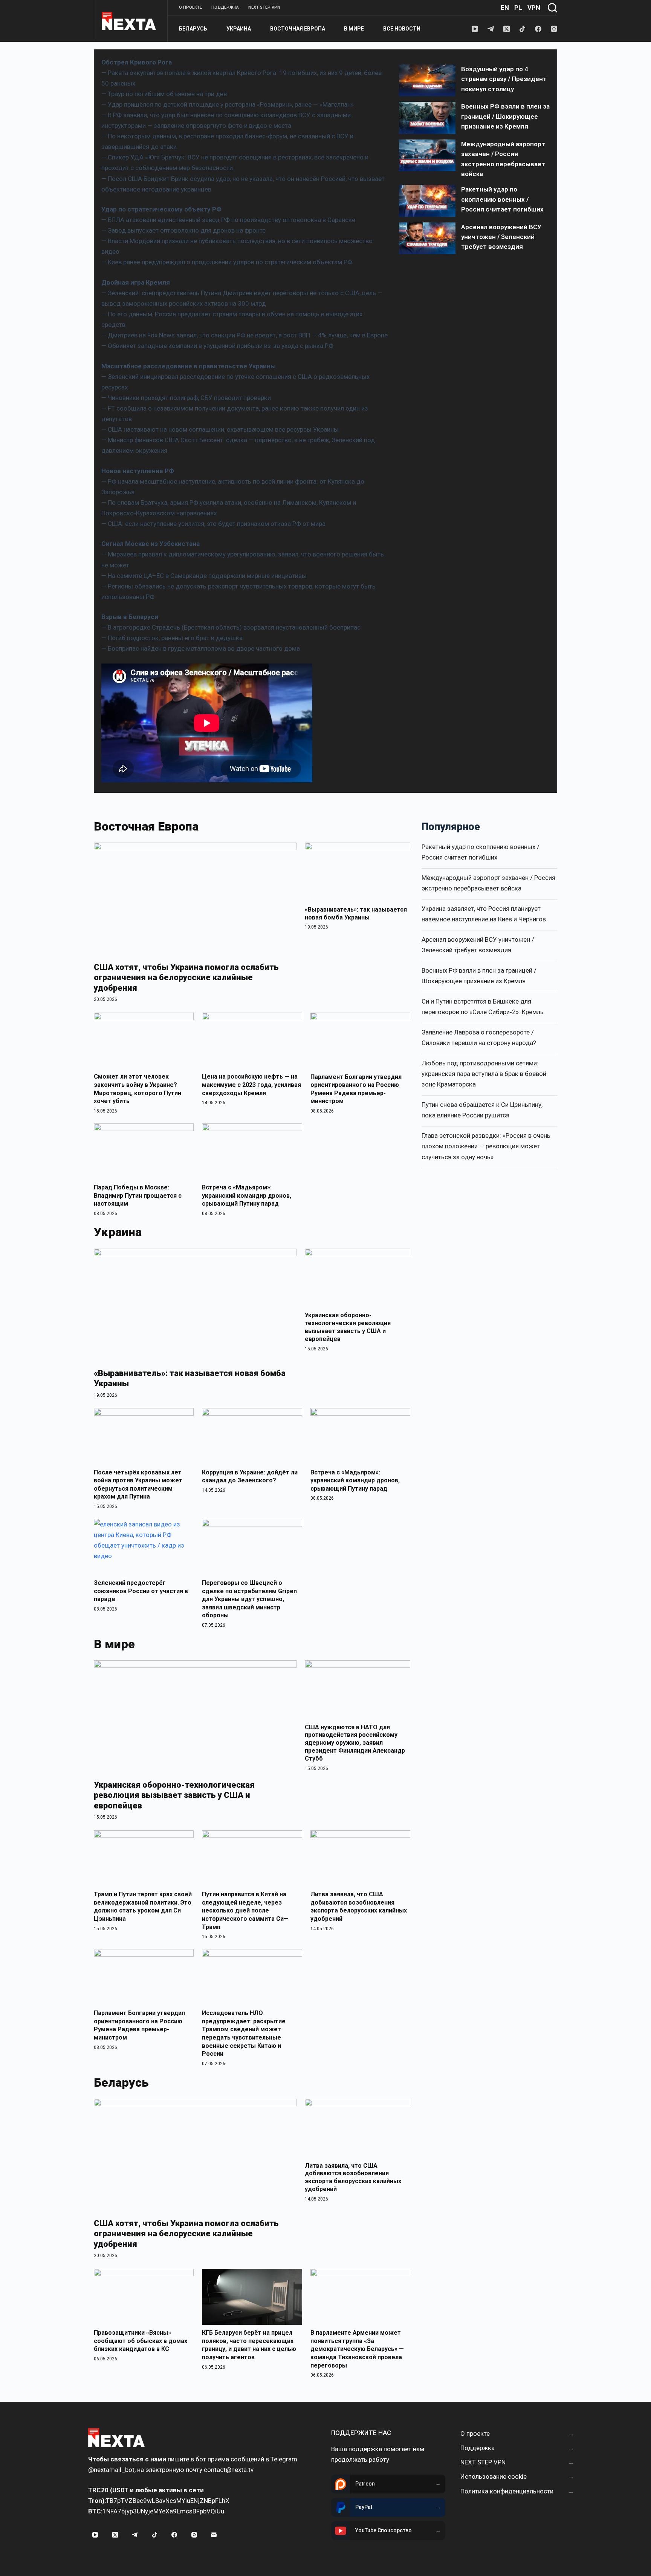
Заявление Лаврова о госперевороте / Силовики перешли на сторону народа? (479, 1037)
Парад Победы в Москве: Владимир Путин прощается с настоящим (138, 1195)
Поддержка (225, 7)
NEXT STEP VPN (264, 7)
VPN (534, 8)
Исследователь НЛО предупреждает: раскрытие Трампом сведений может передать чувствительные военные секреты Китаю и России (244, 2033)
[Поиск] (552, 8)
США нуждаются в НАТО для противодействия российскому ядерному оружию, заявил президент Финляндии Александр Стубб (355, 1743)
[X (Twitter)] (507, 29)
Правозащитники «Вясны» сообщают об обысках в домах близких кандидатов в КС (141, 2341)
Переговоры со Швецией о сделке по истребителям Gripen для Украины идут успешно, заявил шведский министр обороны (249, 1599)
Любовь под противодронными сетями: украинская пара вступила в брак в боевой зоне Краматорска (484, 1074)
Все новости (402, 29)
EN (505, 8)
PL (518, 8)
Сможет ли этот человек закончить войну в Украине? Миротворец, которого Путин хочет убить (138, 1089)
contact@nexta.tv (229, 2470)
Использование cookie (494, 2476)
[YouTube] (475, 29)
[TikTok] (522, 29)
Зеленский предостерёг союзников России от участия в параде (141, 1591)
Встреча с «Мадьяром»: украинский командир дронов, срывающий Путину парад (247, 1195)
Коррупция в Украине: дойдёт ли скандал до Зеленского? (250, 1476)
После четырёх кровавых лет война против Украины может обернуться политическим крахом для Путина (138, 1485)
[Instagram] (554, 29)
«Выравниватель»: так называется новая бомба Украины (356, 913)
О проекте (190, 7)
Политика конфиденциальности (507, 2491)
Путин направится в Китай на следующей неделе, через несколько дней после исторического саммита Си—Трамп (245, 1910)
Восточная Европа (298, 29)
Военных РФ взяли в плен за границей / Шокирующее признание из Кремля (479, 976)
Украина (239, 29)
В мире (354, 29)
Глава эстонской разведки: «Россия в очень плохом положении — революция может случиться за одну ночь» (486, 1146)
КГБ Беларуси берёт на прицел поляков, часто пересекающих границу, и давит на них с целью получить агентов (249, 2345)
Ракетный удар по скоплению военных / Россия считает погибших (481, 852)
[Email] (214, 2535)
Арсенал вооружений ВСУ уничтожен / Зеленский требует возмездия (478, 945)
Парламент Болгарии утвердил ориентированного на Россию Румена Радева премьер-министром (356, 1089)
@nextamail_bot (111, 2470)
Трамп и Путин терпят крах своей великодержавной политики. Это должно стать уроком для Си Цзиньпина (143, 1906)
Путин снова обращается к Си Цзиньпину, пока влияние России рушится (482, 1110)
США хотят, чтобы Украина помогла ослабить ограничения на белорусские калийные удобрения (186, 978)
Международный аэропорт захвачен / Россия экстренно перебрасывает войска (488, 883)
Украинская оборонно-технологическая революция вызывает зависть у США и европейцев (348, 1327)
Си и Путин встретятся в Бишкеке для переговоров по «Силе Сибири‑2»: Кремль (483, 1007)
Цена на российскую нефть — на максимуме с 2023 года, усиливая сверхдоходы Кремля (251, 1085)
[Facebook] (538, 29)
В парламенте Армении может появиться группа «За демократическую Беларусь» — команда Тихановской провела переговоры (357, 2349)
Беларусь (193, 29)
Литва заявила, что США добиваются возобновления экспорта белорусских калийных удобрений (359, 1906)
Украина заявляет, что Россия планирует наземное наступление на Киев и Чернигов (484, 914)
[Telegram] (491, 29)
